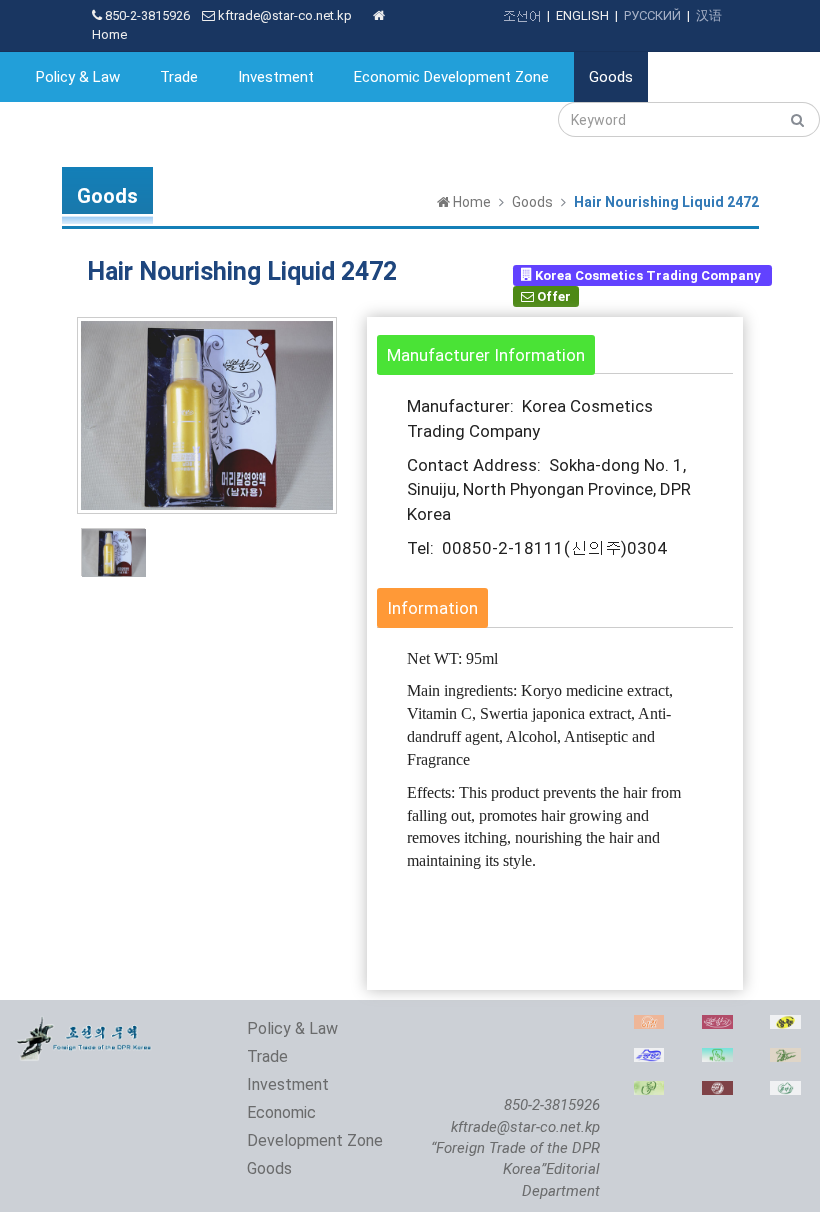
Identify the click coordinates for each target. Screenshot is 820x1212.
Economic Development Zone (451, 77)
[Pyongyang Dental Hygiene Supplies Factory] (717, 1058)
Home (470, 202)
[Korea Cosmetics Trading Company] (717, 1025)
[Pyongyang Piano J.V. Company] (649, 1058)
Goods (611, 77)
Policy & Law (78, 77)
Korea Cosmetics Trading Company (648, 274)
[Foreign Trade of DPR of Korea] (85, 1025)
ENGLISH (582, 15)
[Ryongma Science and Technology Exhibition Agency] (785, 1058)
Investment (276, 77)
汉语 (709, 15)
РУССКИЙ (652, 15)
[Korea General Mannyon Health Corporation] (717, 1091)
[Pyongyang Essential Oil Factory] (649, 1091)
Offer (552, 296)
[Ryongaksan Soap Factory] (785, 1091)
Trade (179, 77)
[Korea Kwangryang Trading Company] (785, 1025)
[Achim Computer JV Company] (649, 1025)
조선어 (521, 15)
